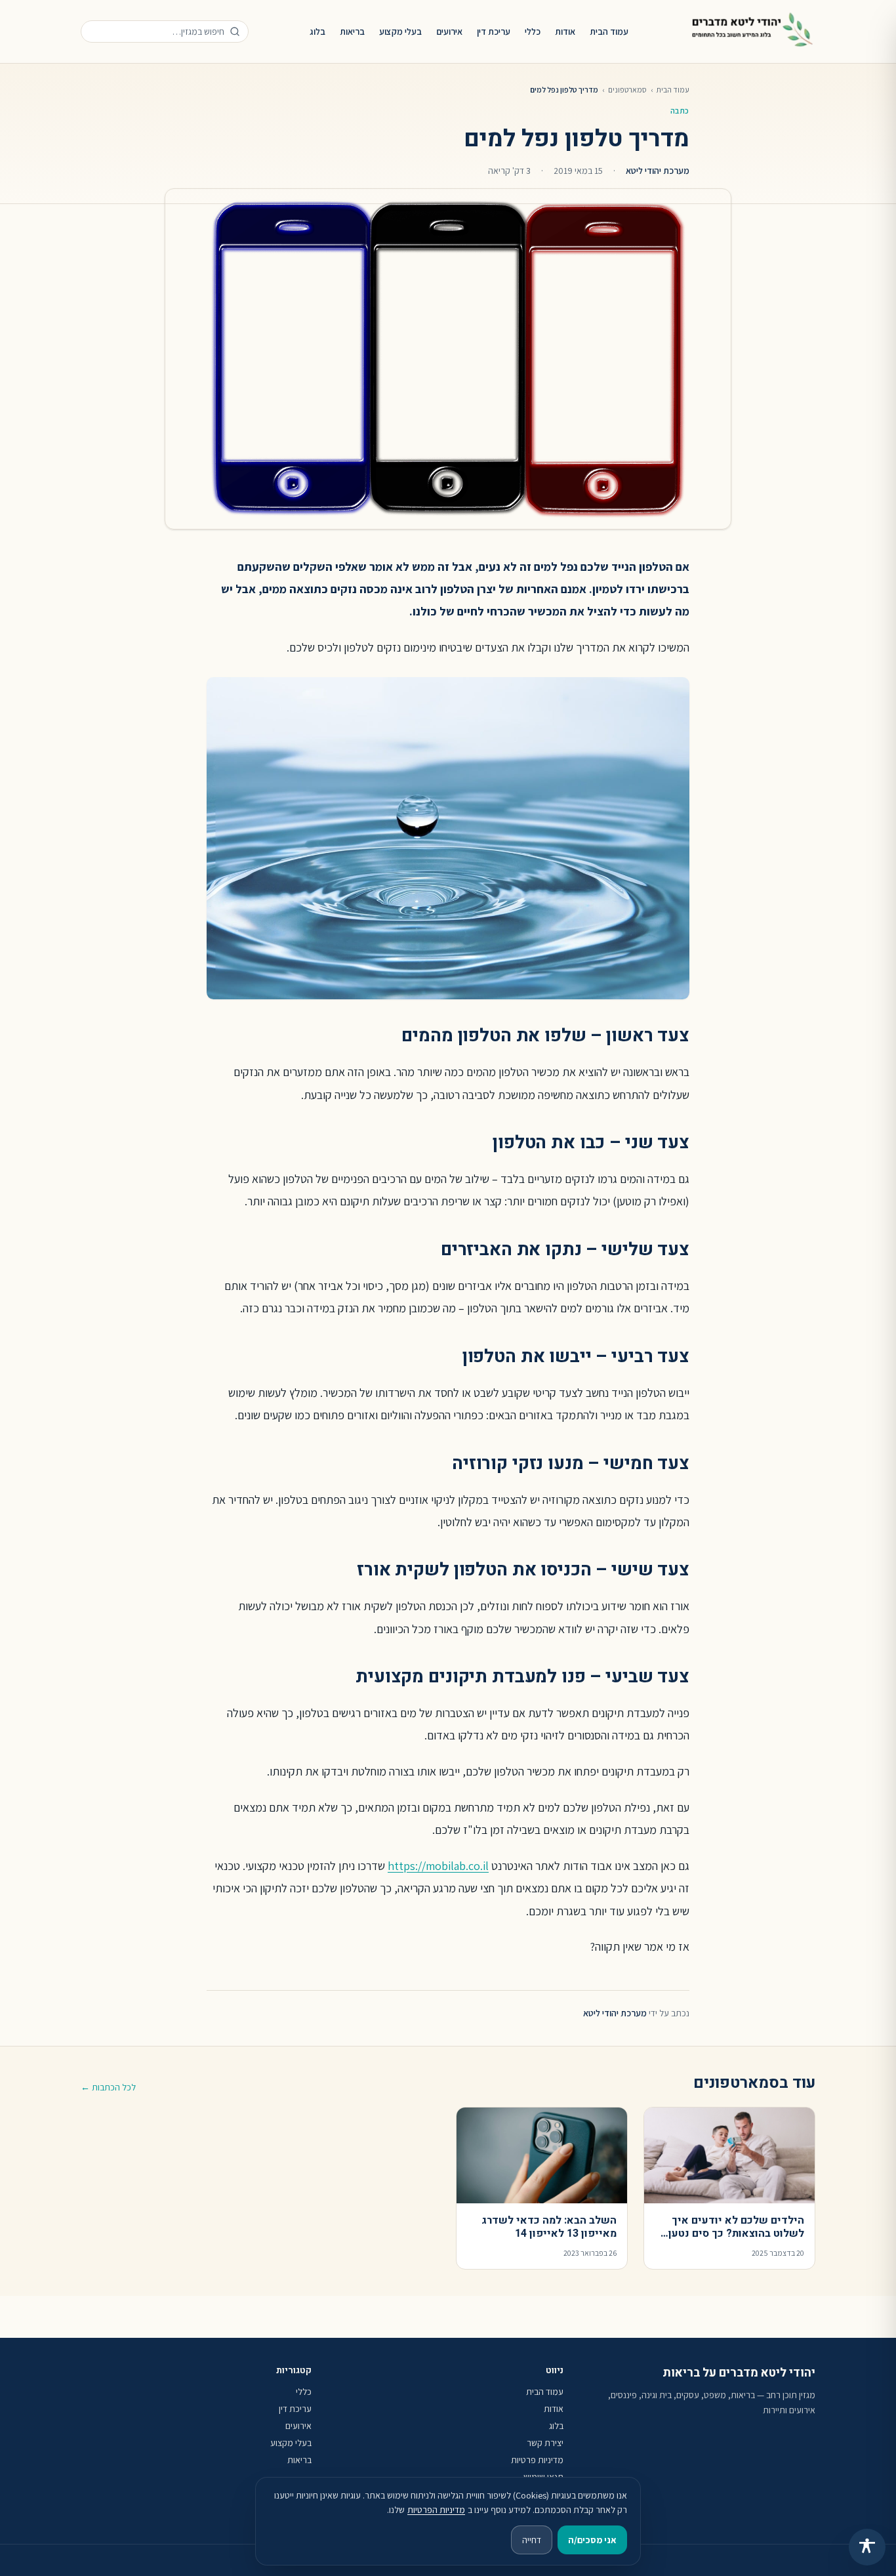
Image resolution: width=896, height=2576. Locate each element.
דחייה (532, 2540)
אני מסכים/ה (592, 2540)
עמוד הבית (609, 31)
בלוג (317, 31)
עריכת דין (494, 31)
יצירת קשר (545, 2443)
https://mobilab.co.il (438, 1866)
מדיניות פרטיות (537, 2460)
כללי (533, 31)
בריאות (352, 31)
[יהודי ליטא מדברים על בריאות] (752, 31)
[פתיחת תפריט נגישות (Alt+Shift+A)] (867, 2547)
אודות (565, 31)
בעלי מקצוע (400, 31)
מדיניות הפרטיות (436, 2510)
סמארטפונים (627, 90)
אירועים (449, 31)
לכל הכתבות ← (108, 2087)
